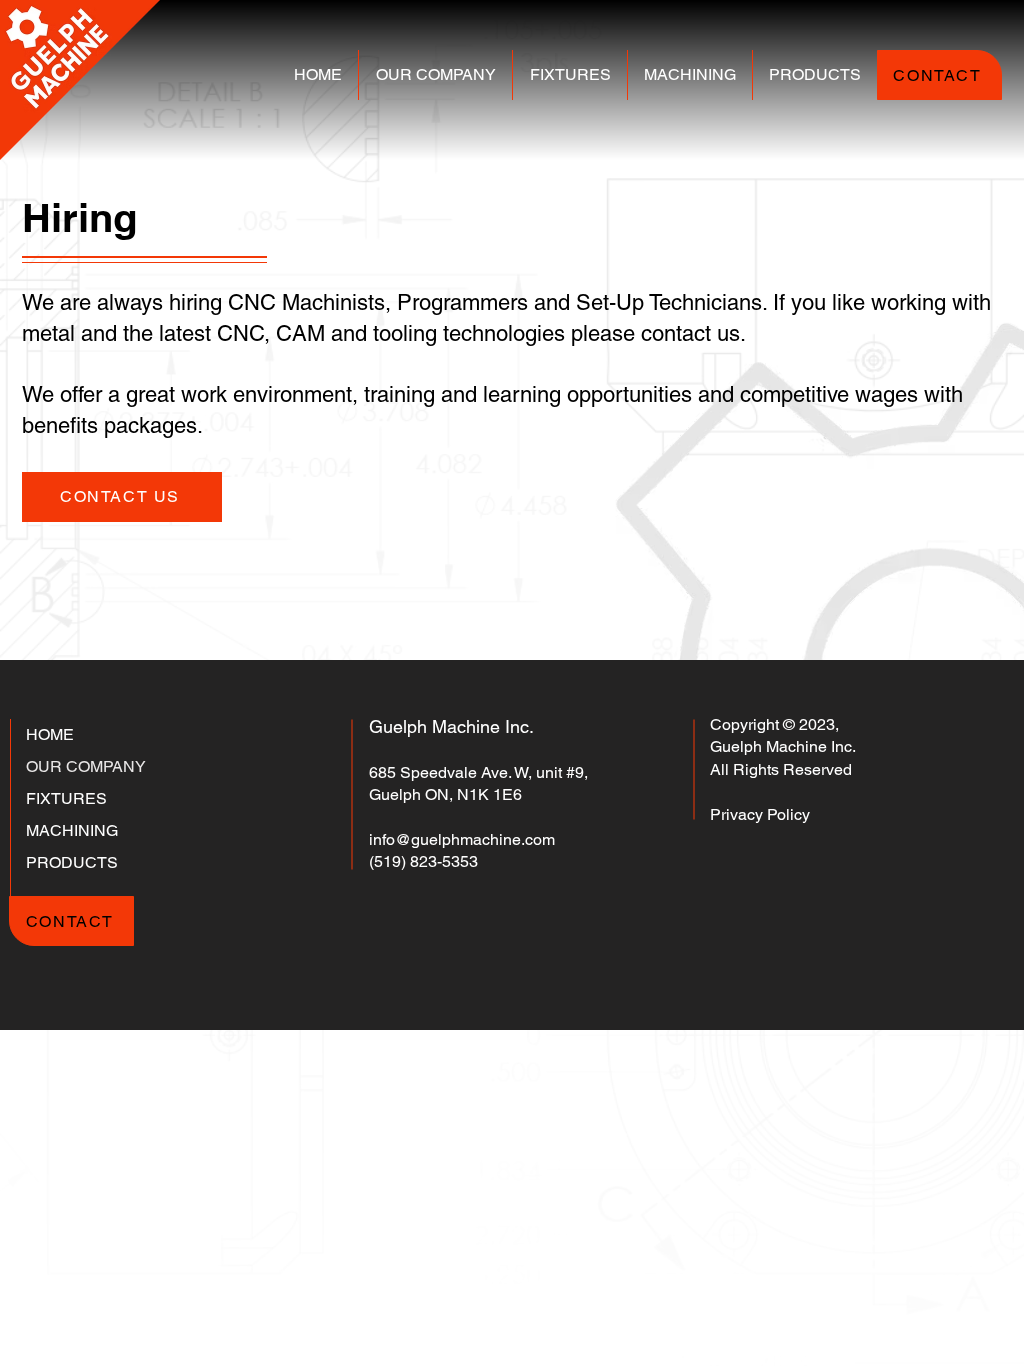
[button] (435, 75)
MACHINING (72, 830)
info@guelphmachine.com (462, 839)
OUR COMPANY (86, 766)
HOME (50, 734)
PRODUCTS (72, 862)
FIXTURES (66, 798)
